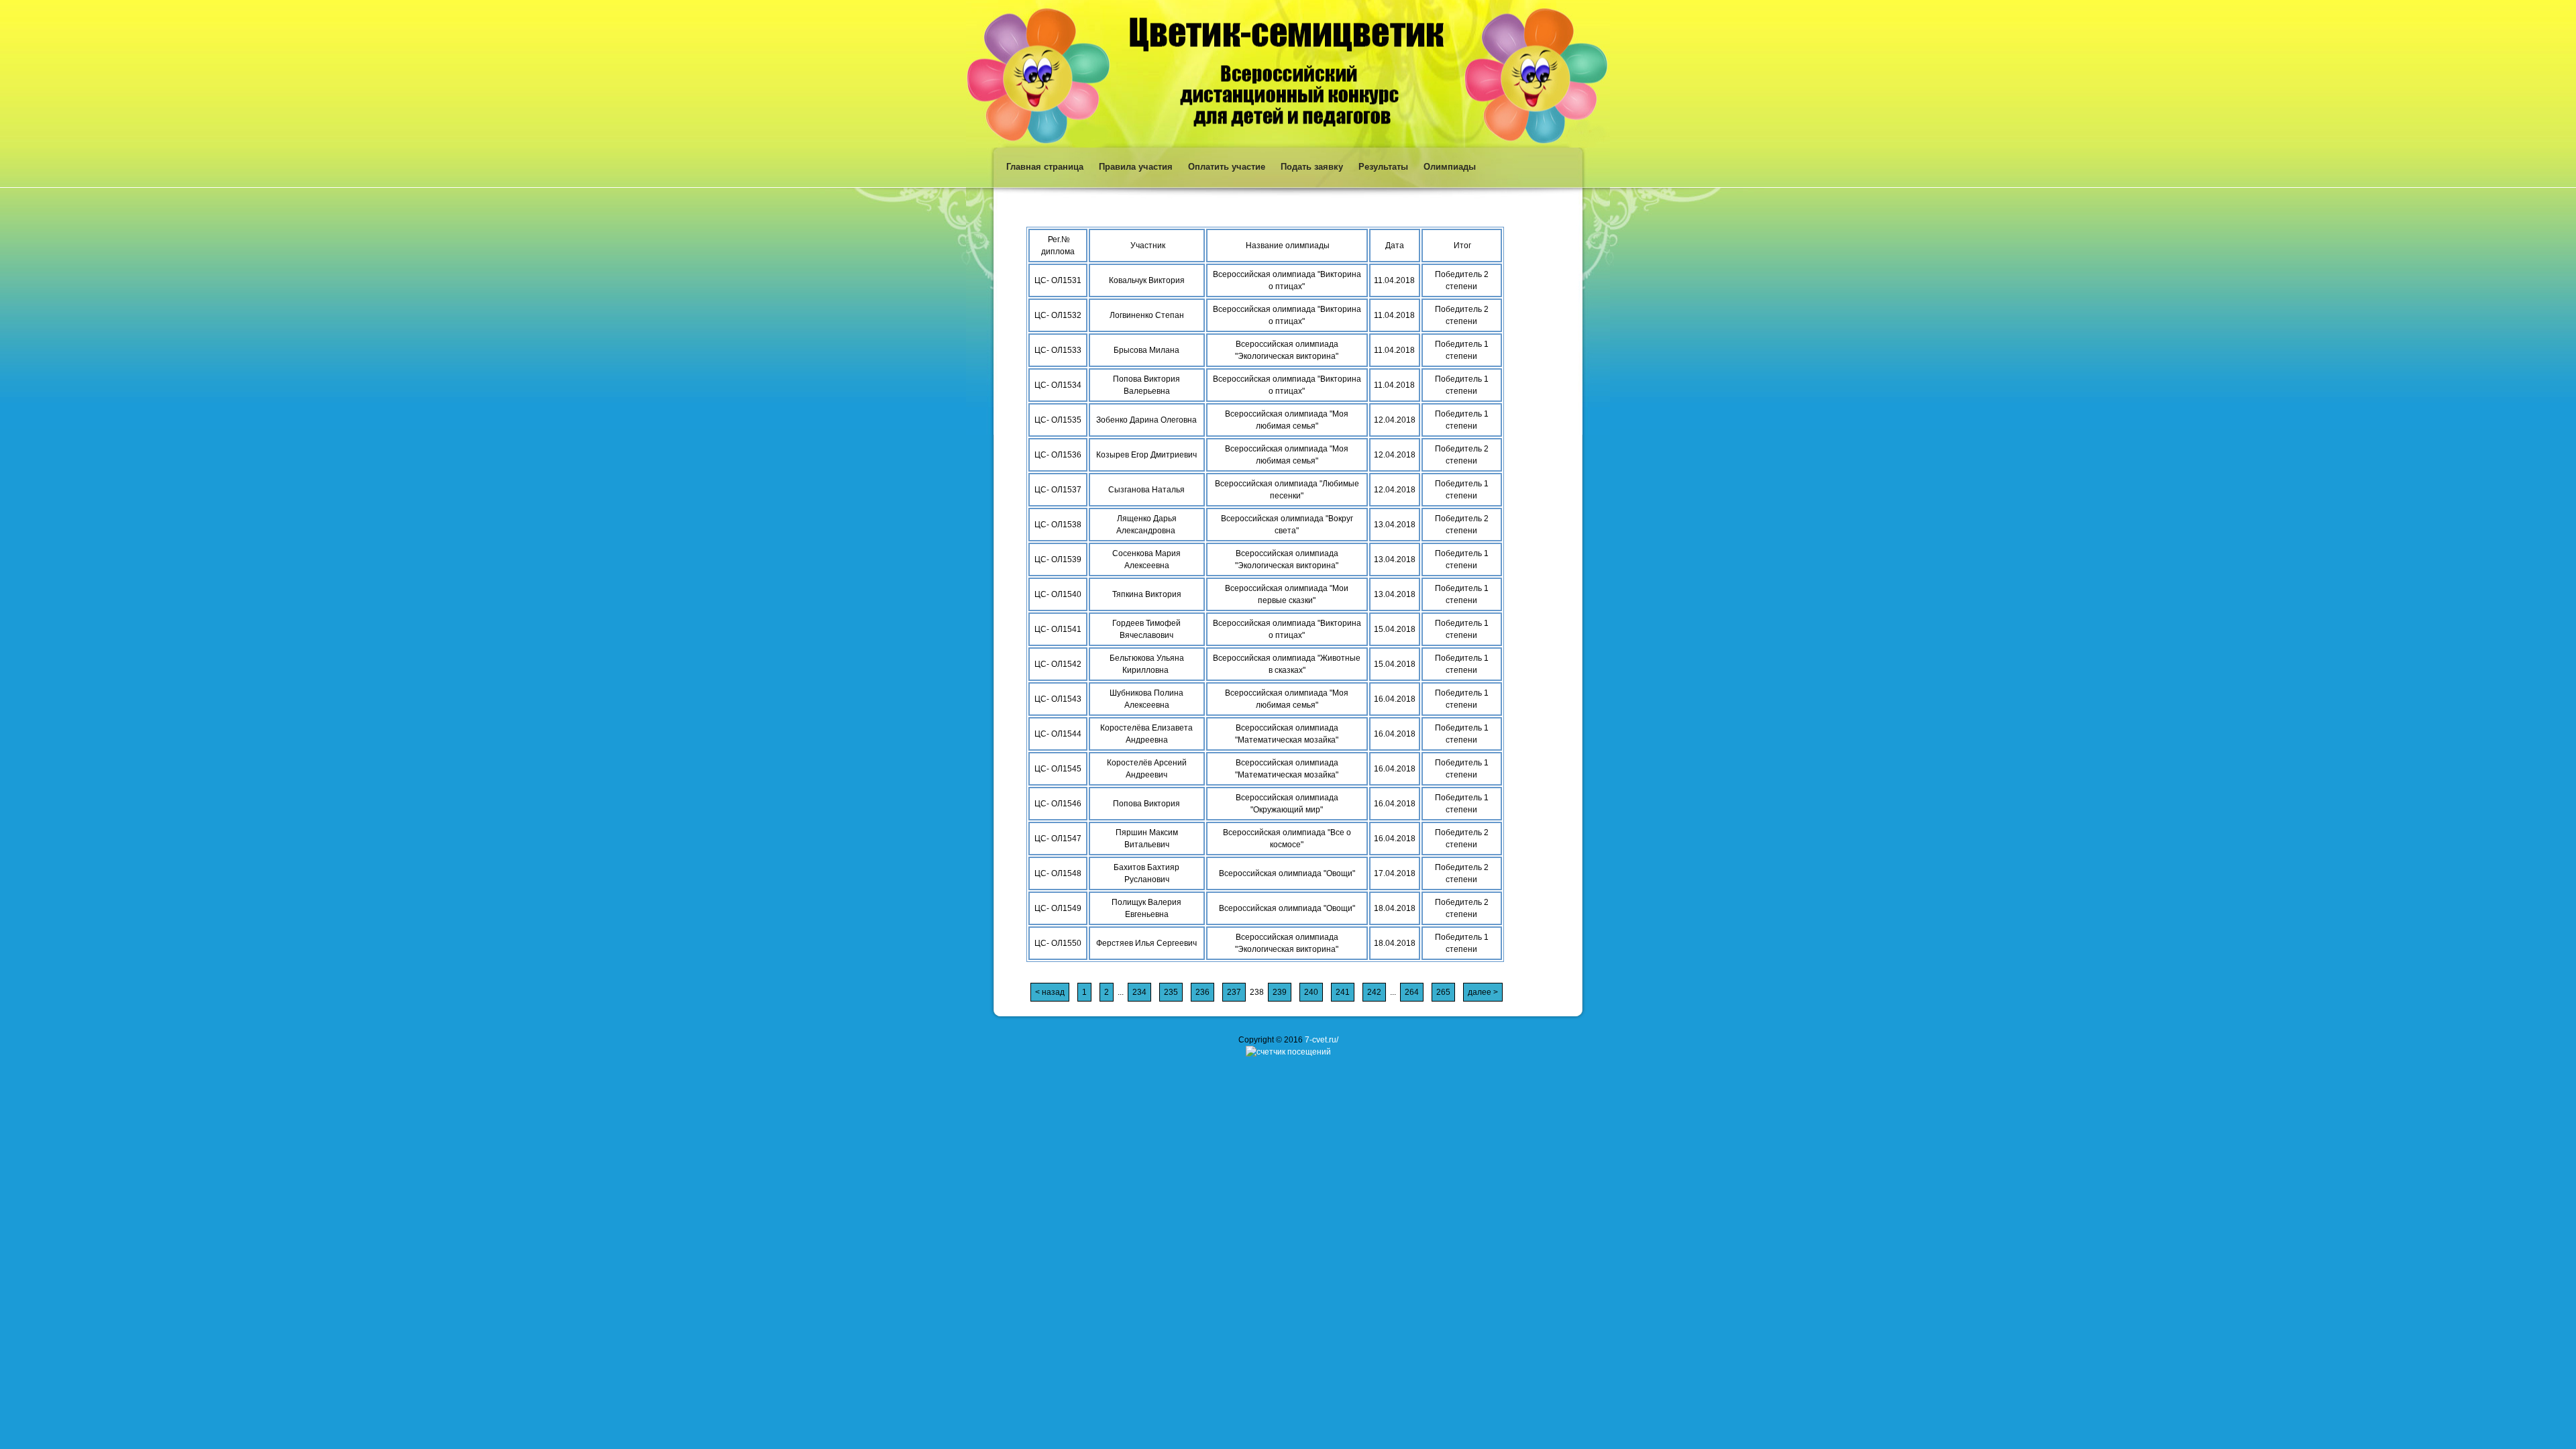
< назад (1050, 992)
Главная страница (1045, 167)
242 (1374, 992)
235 (1171, 992)
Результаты (1383, 167)
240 (1311, 992)
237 (1234, 992)
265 (1443, 992)
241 (1343, 992)
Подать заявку (1312, 167)
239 (1280, 992)
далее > (1483, 992)
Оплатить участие (1227, 167)
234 (1139, 992)
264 (1412, 992)
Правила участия (1136, 167)
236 (1202, 992)
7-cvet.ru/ (1322, 1040)
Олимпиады (1450, 167)
